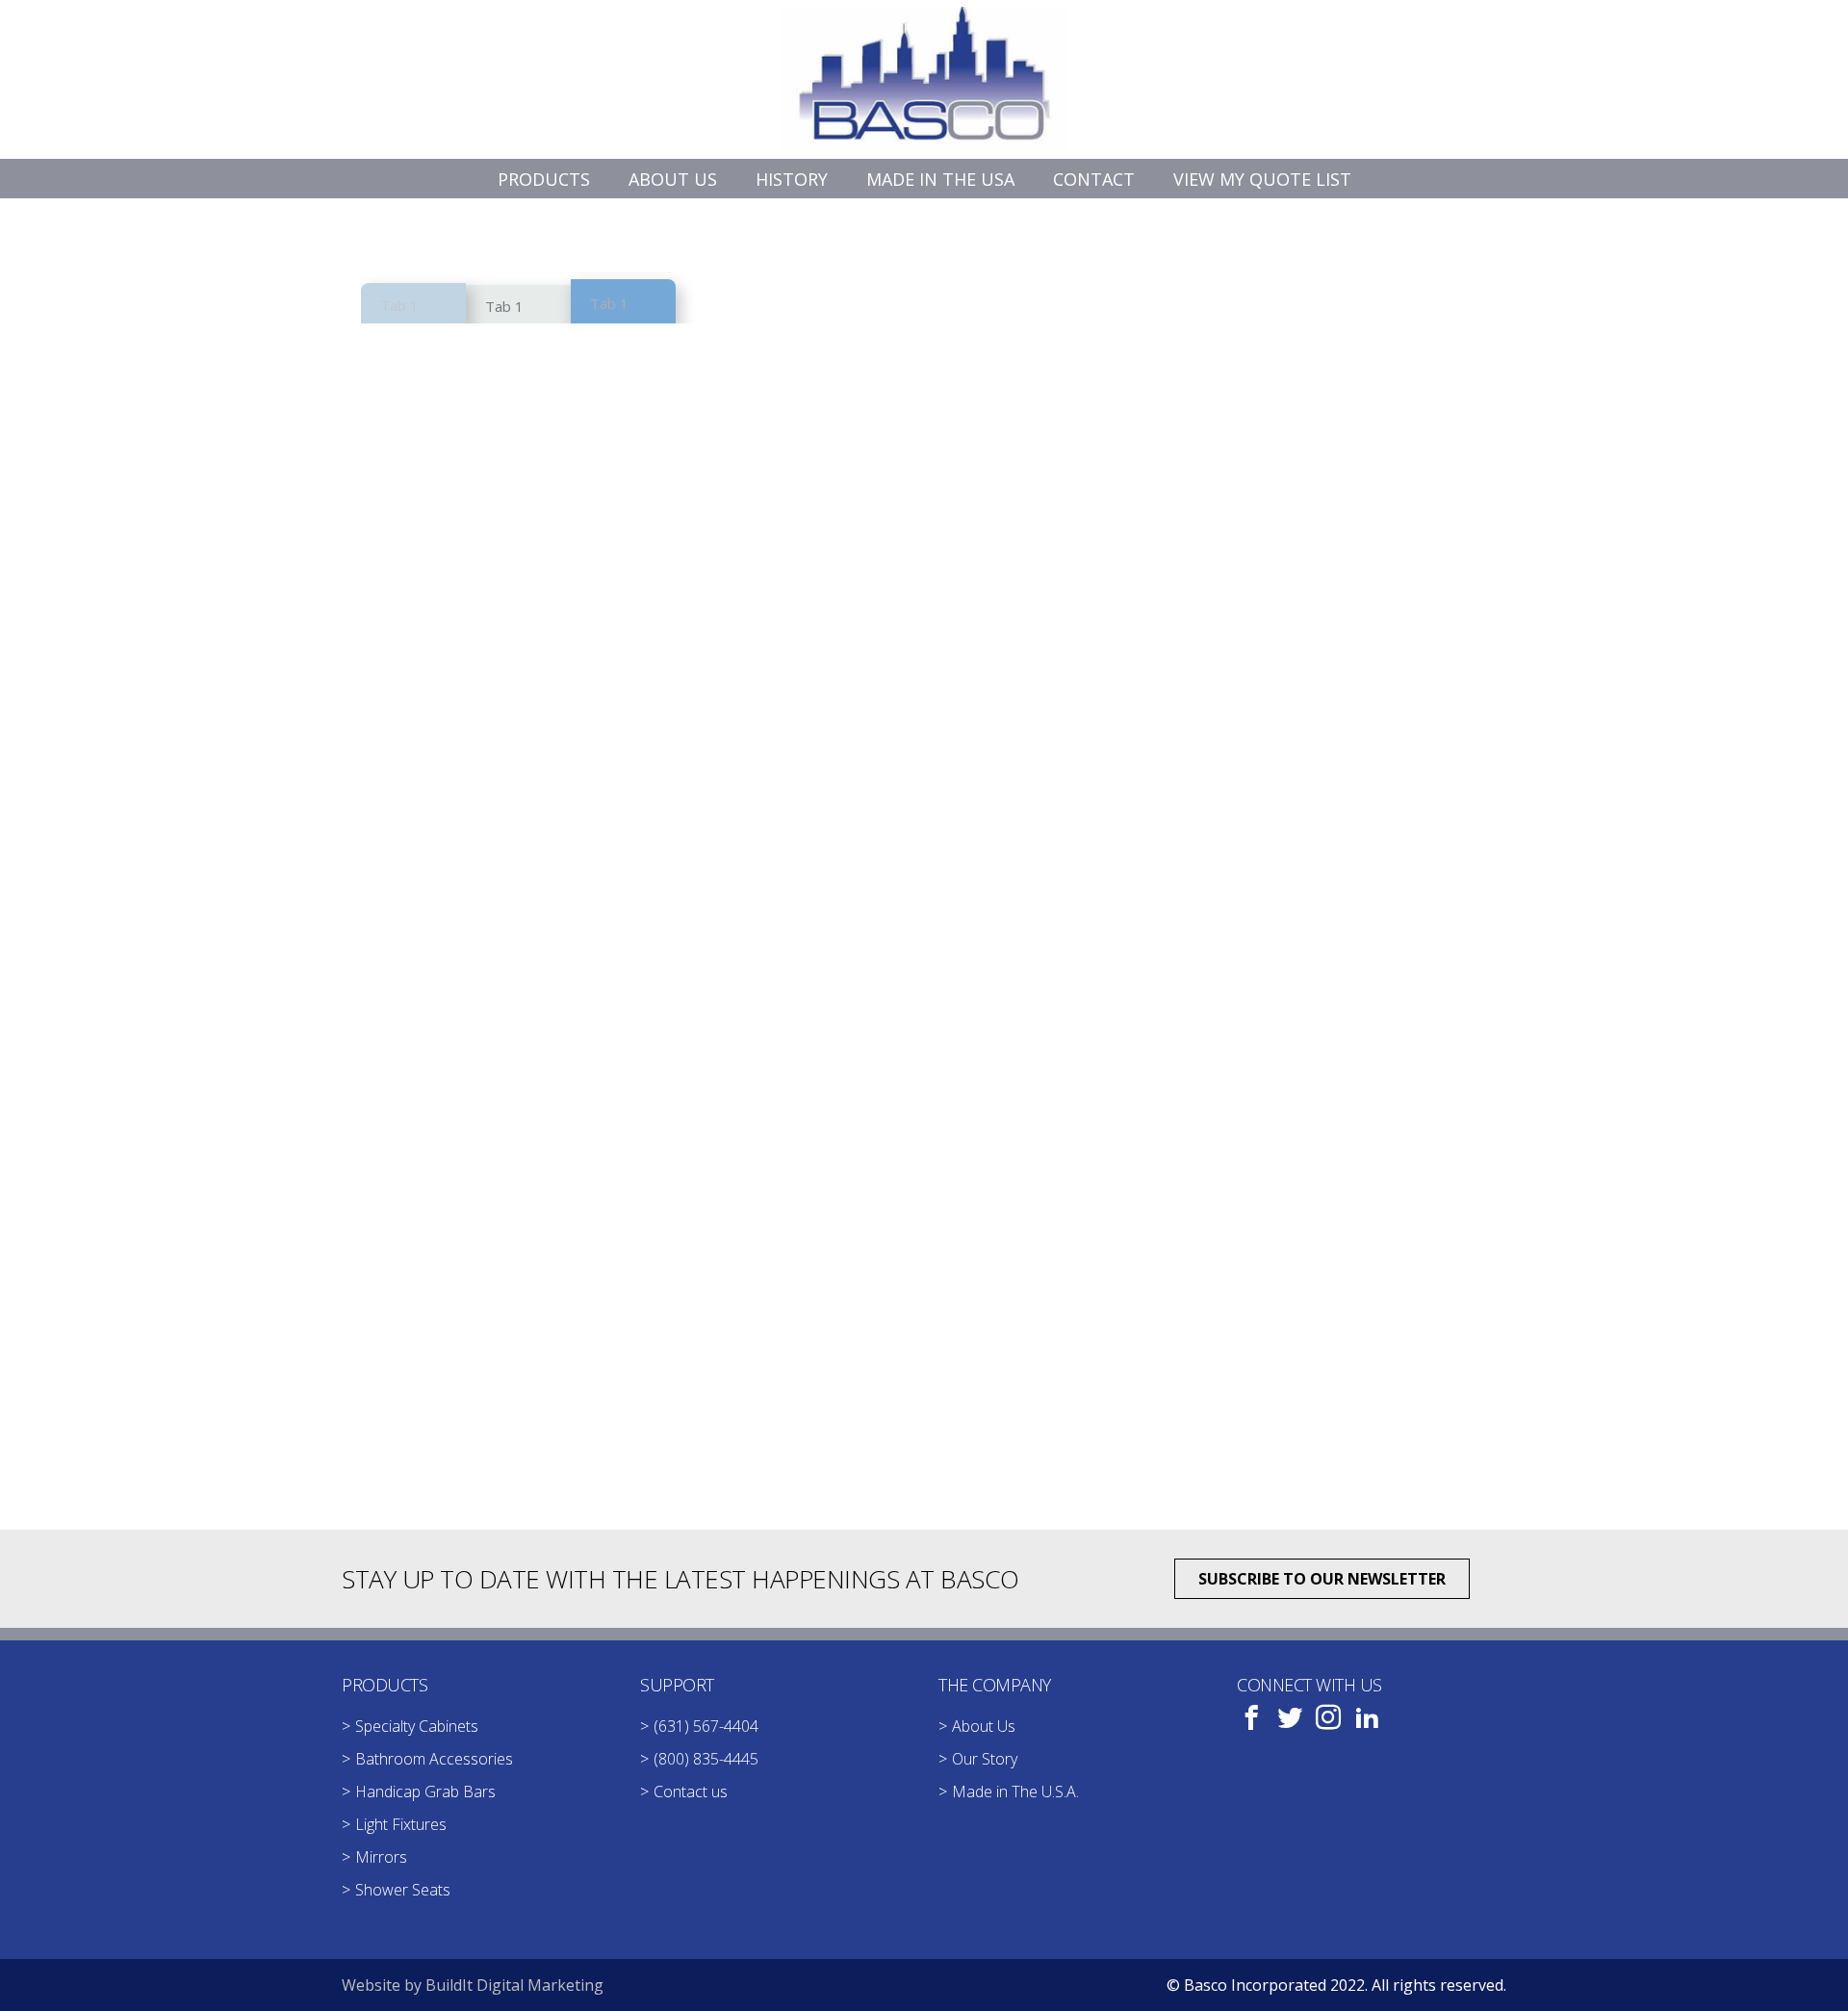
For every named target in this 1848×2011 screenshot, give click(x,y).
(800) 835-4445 (706, 1759)
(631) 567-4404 (706, 1726)
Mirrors (381, 1857)
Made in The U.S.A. (1015, 1792)
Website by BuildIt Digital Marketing (473, 1985)
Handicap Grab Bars (425, 1792)
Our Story (985, 1759)
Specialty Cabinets (417, 1726)
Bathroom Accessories (434, 1759)
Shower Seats (403, 1890)
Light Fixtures (401, 1824)
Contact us (691, 1792)
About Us (984, 1726)
